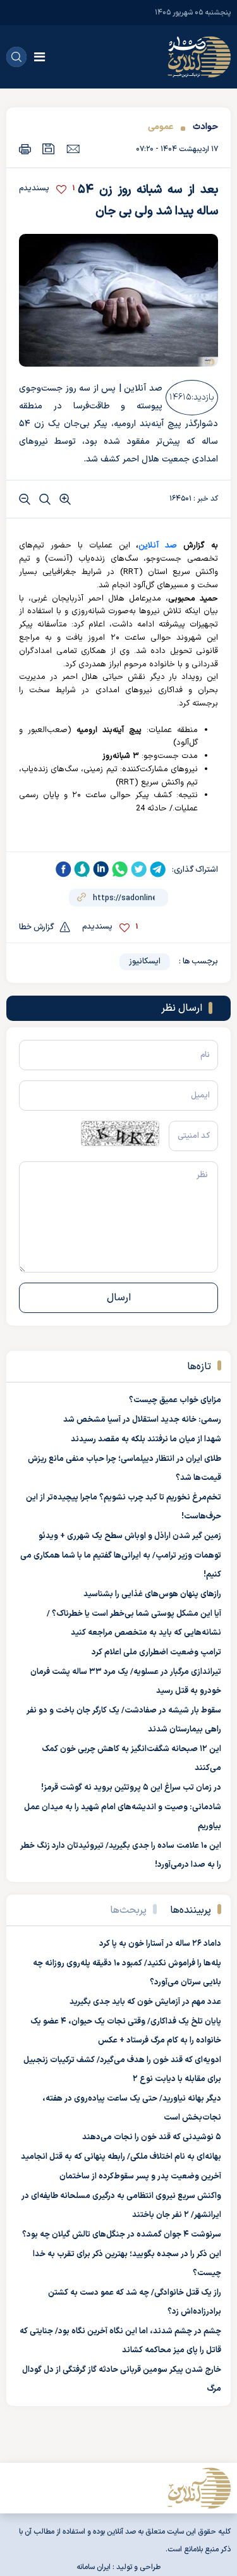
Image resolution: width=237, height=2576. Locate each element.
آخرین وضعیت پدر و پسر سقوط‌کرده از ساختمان (140, 2176)
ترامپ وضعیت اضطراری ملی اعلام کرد (156, 1652)
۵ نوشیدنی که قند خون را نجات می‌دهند (152, 2137)
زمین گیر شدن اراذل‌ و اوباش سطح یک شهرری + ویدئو (130, 1536)
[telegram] (158, 869)
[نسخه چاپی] (25, 149)
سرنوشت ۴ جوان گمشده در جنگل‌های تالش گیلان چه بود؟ (122, 2235)
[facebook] (63, 869)
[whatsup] (120, 869)
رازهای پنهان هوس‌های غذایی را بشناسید (152, 1594)
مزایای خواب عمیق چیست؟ (175, 1400)
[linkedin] (101, 869)
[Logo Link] (199, 57)
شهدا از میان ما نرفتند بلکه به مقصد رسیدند (146, 1439)
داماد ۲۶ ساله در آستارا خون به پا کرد (160, 1944)
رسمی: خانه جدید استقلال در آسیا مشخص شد (142, 1420)
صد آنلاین (158, 546)
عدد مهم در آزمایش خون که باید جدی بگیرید (145, 2002)
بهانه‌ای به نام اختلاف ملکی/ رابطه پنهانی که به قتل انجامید (121, 2157)
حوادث (205, 127)
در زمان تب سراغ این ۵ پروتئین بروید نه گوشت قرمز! (131, 1788)
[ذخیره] (49, 149)
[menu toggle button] (39, 57)
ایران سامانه (94, 2567)
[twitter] (139, 869)
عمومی (161, 127)
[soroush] (82, 869)
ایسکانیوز (145, 961)
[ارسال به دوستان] (73, 149)
